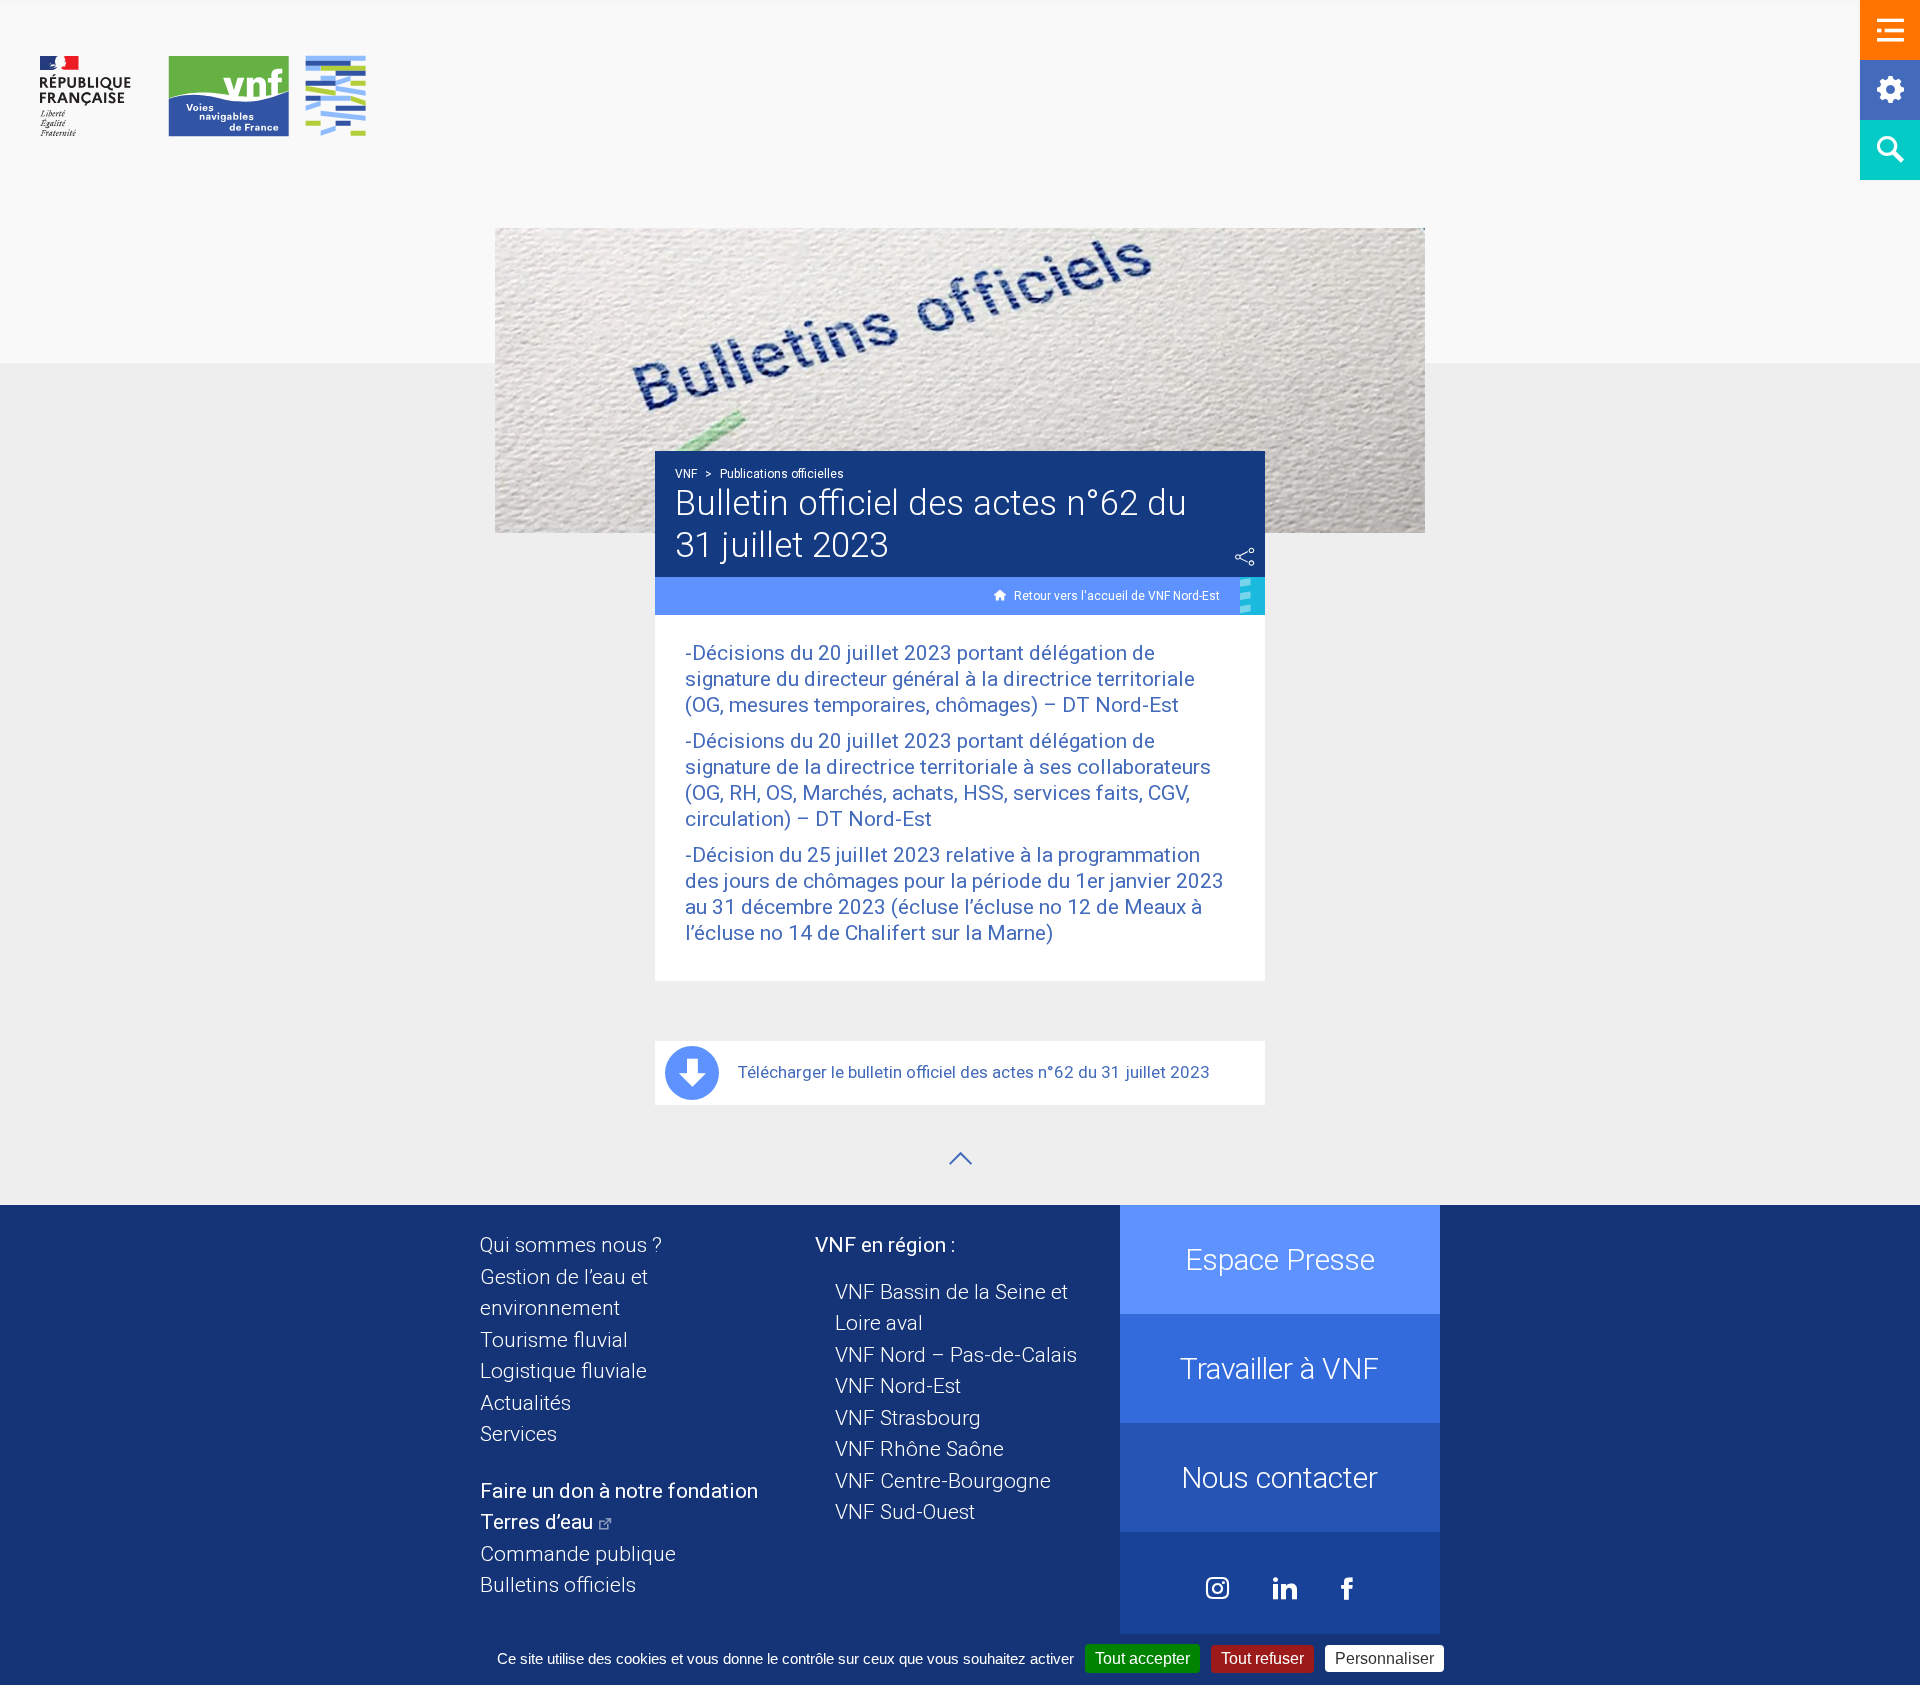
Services (518, 1434)
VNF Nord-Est (898, 1386)
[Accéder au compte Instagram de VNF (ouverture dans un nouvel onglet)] (1217, 1590)
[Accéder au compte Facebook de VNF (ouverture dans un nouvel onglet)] (1347, 1590)
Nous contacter (1279, 1477)
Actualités (525, 1403)
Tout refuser (1262, 1658)
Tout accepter (1142, 1658)
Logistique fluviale (563, 1371)
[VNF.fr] (203, 97)
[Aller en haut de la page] (960, 1158)
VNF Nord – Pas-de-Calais (956, 1355)
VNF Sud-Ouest (905, 1512)
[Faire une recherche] (1890, 150)
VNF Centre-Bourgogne (943, 1481)
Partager (1245, 557)
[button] (1890, 30)
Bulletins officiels (558, 1585)
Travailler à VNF (1279, 1368)
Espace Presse (1280, 1259)
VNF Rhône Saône (919, 1449)
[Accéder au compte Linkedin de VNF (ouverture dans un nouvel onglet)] (1285, 1590)
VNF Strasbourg (908, 1418)
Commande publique (578, 1554)
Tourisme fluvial (554, 1340)
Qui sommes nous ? (571, 1245)
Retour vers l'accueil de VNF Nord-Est (1117, 596)
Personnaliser (1384, 1658)
